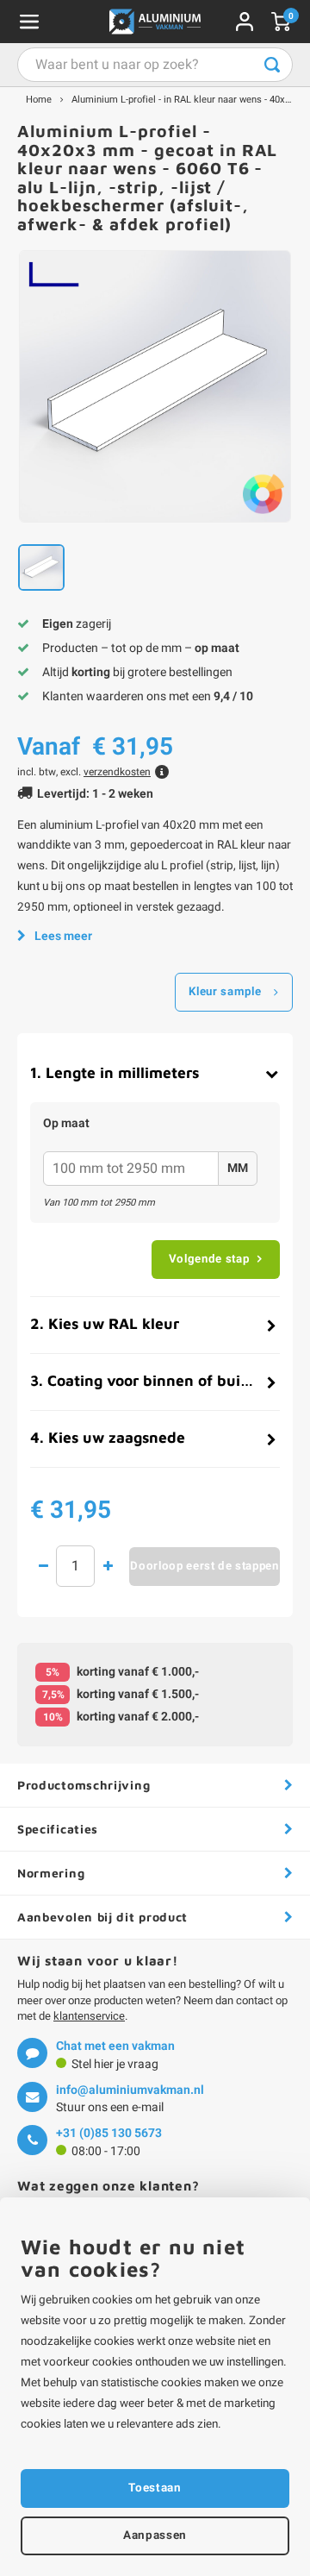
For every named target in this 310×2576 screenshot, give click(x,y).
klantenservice (89, 2016)
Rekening (245, 22)
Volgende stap (209, 1259)
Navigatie (29, 22)
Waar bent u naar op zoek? (272, 65)
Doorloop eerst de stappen (205, 1566)
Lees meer (63, 936)
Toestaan (155, 2488)
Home (39, 100)
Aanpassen (155, 2535)
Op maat (66, 1124)
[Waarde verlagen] (43, 1566)
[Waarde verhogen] (108, 1566)
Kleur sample (225, 992)
